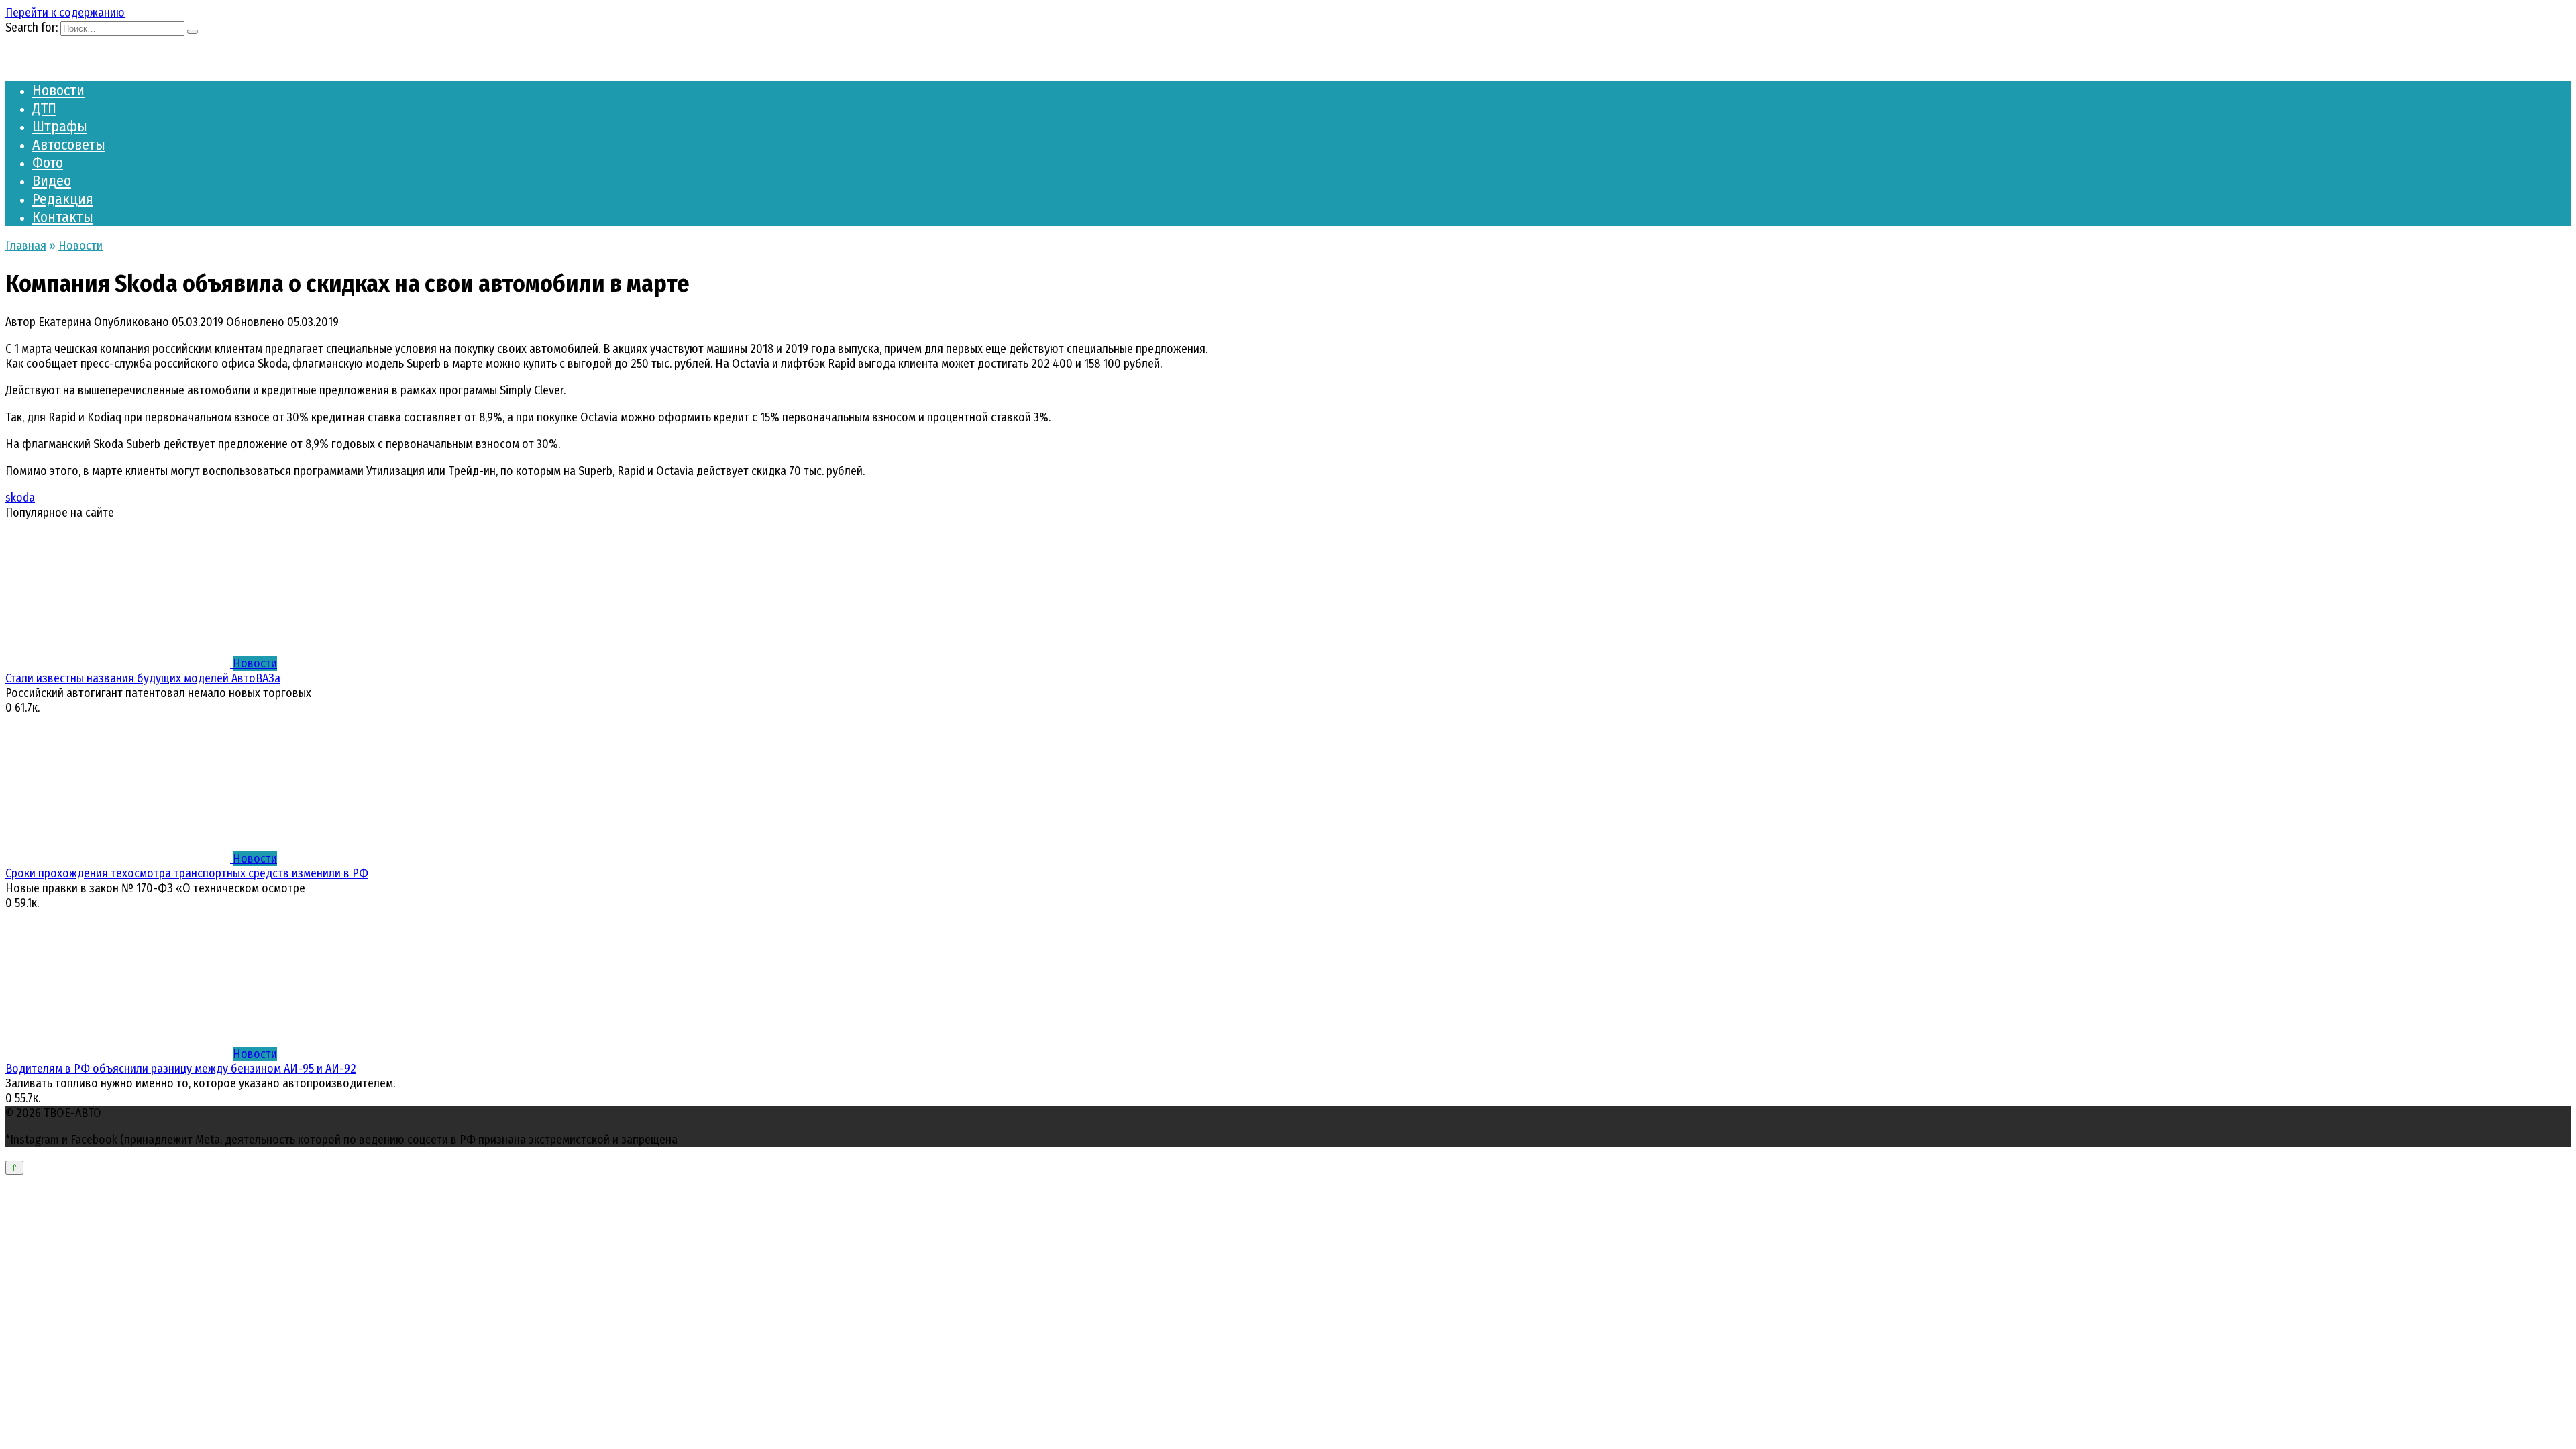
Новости (58, 90)
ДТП (44, 108)
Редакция (63, 199)
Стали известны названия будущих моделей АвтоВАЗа (143, 678)
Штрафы (60, 126)
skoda (20, 498)
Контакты (63, 217)
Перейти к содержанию (65, 13)
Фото (48, 163)
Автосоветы (69, 145)
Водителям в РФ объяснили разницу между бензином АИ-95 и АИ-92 (181, 1069)
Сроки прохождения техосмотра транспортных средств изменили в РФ (187, 873)
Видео (52, 181)
